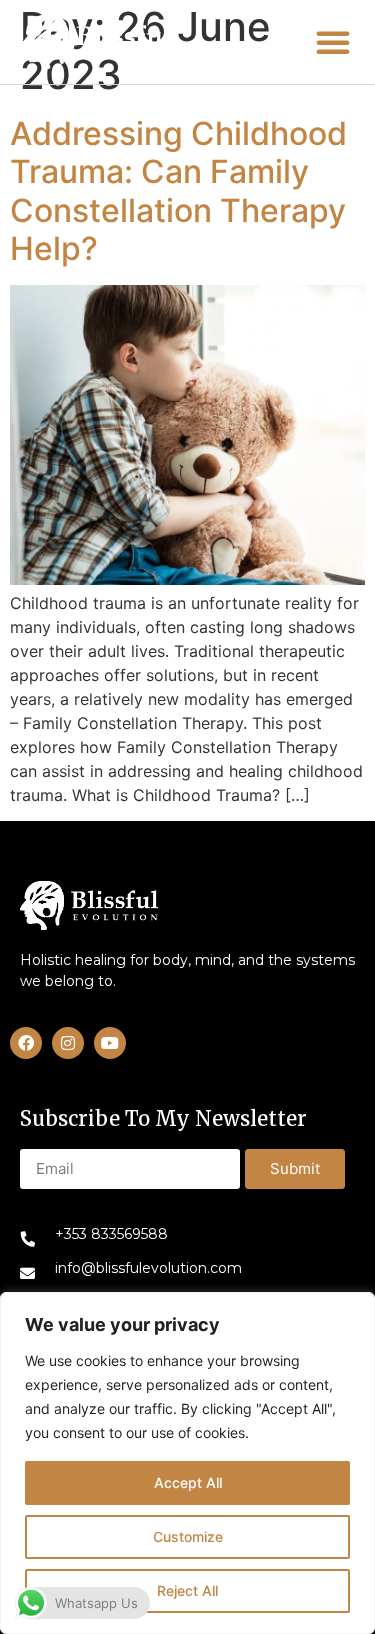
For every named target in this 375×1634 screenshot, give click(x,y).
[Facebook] (26, 1043)
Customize (188, 1536)
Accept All (188, 1482)
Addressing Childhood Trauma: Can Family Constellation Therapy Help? (178, 191)
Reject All (187, 1590)
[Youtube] (110, 1043)
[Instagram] (68, 1043)
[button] (96, 42)
